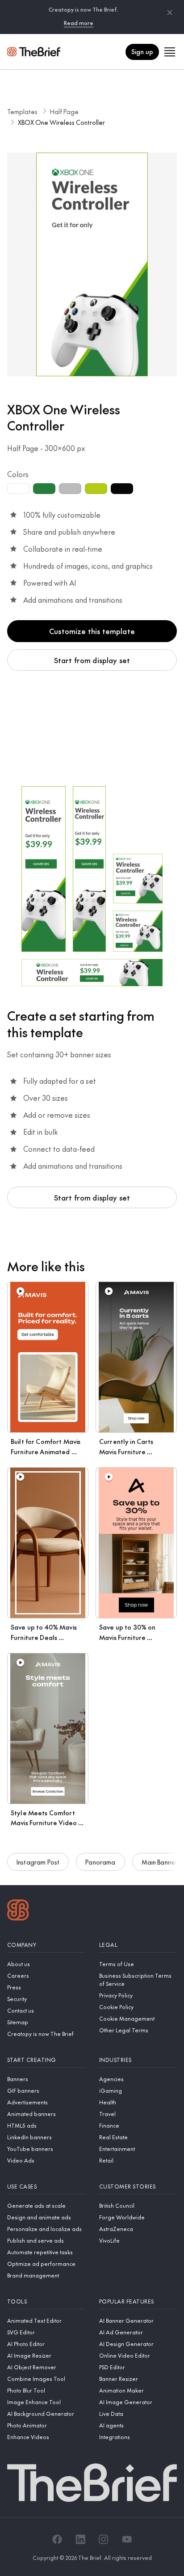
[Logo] (18, 1911)
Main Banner (160, 1862)
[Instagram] (104, 2539)
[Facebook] (57, 2539)
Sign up (142, 51)
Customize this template (92, 631)
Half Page (64, 111)
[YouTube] (127, 2539)
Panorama (100, 1862)
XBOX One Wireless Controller (61, 122)
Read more (79, 23)
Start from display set (92, 660)
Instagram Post (38, 1862)
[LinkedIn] (80, 2539)
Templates (22, 111)
